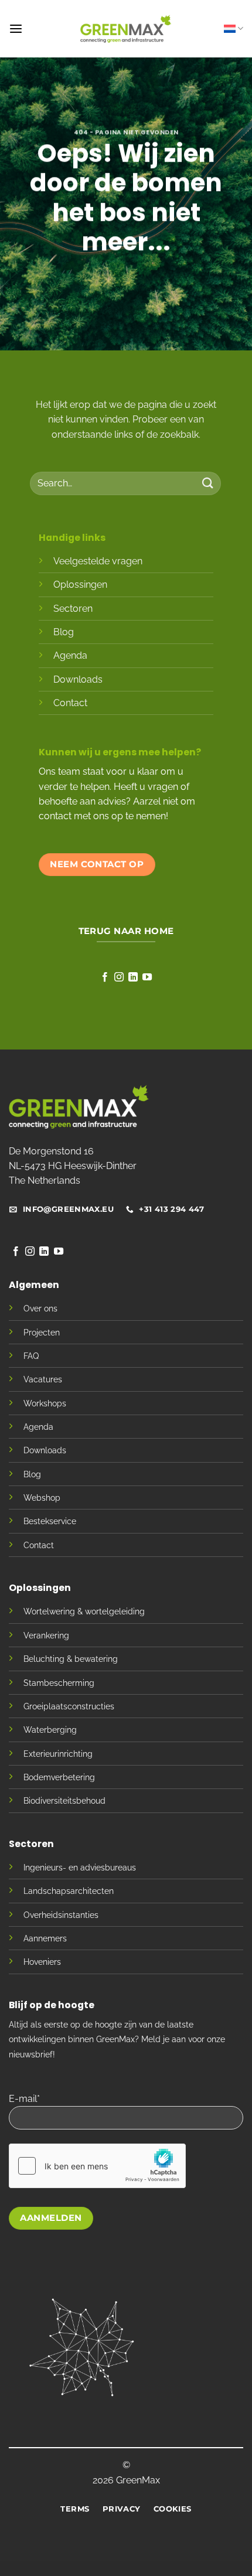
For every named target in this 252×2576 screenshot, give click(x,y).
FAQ (31, 1356)
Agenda (70, 655)
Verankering (46, 1635)
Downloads (78, 679)
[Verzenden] (208, 483)
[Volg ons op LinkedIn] (133, 977)
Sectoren (73, 609)
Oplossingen (80, 585)
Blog (64, 632)
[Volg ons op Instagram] (119, 977)
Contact (70, 703)
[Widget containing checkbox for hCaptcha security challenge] (97, 2166)
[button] (16, 29)
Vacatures (43, 1379)
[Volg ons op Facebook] (105, 977)
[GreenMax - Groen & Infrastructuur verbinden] (126, 29)
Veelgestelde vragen (98, 561)
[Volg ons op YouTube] (147, 977)
